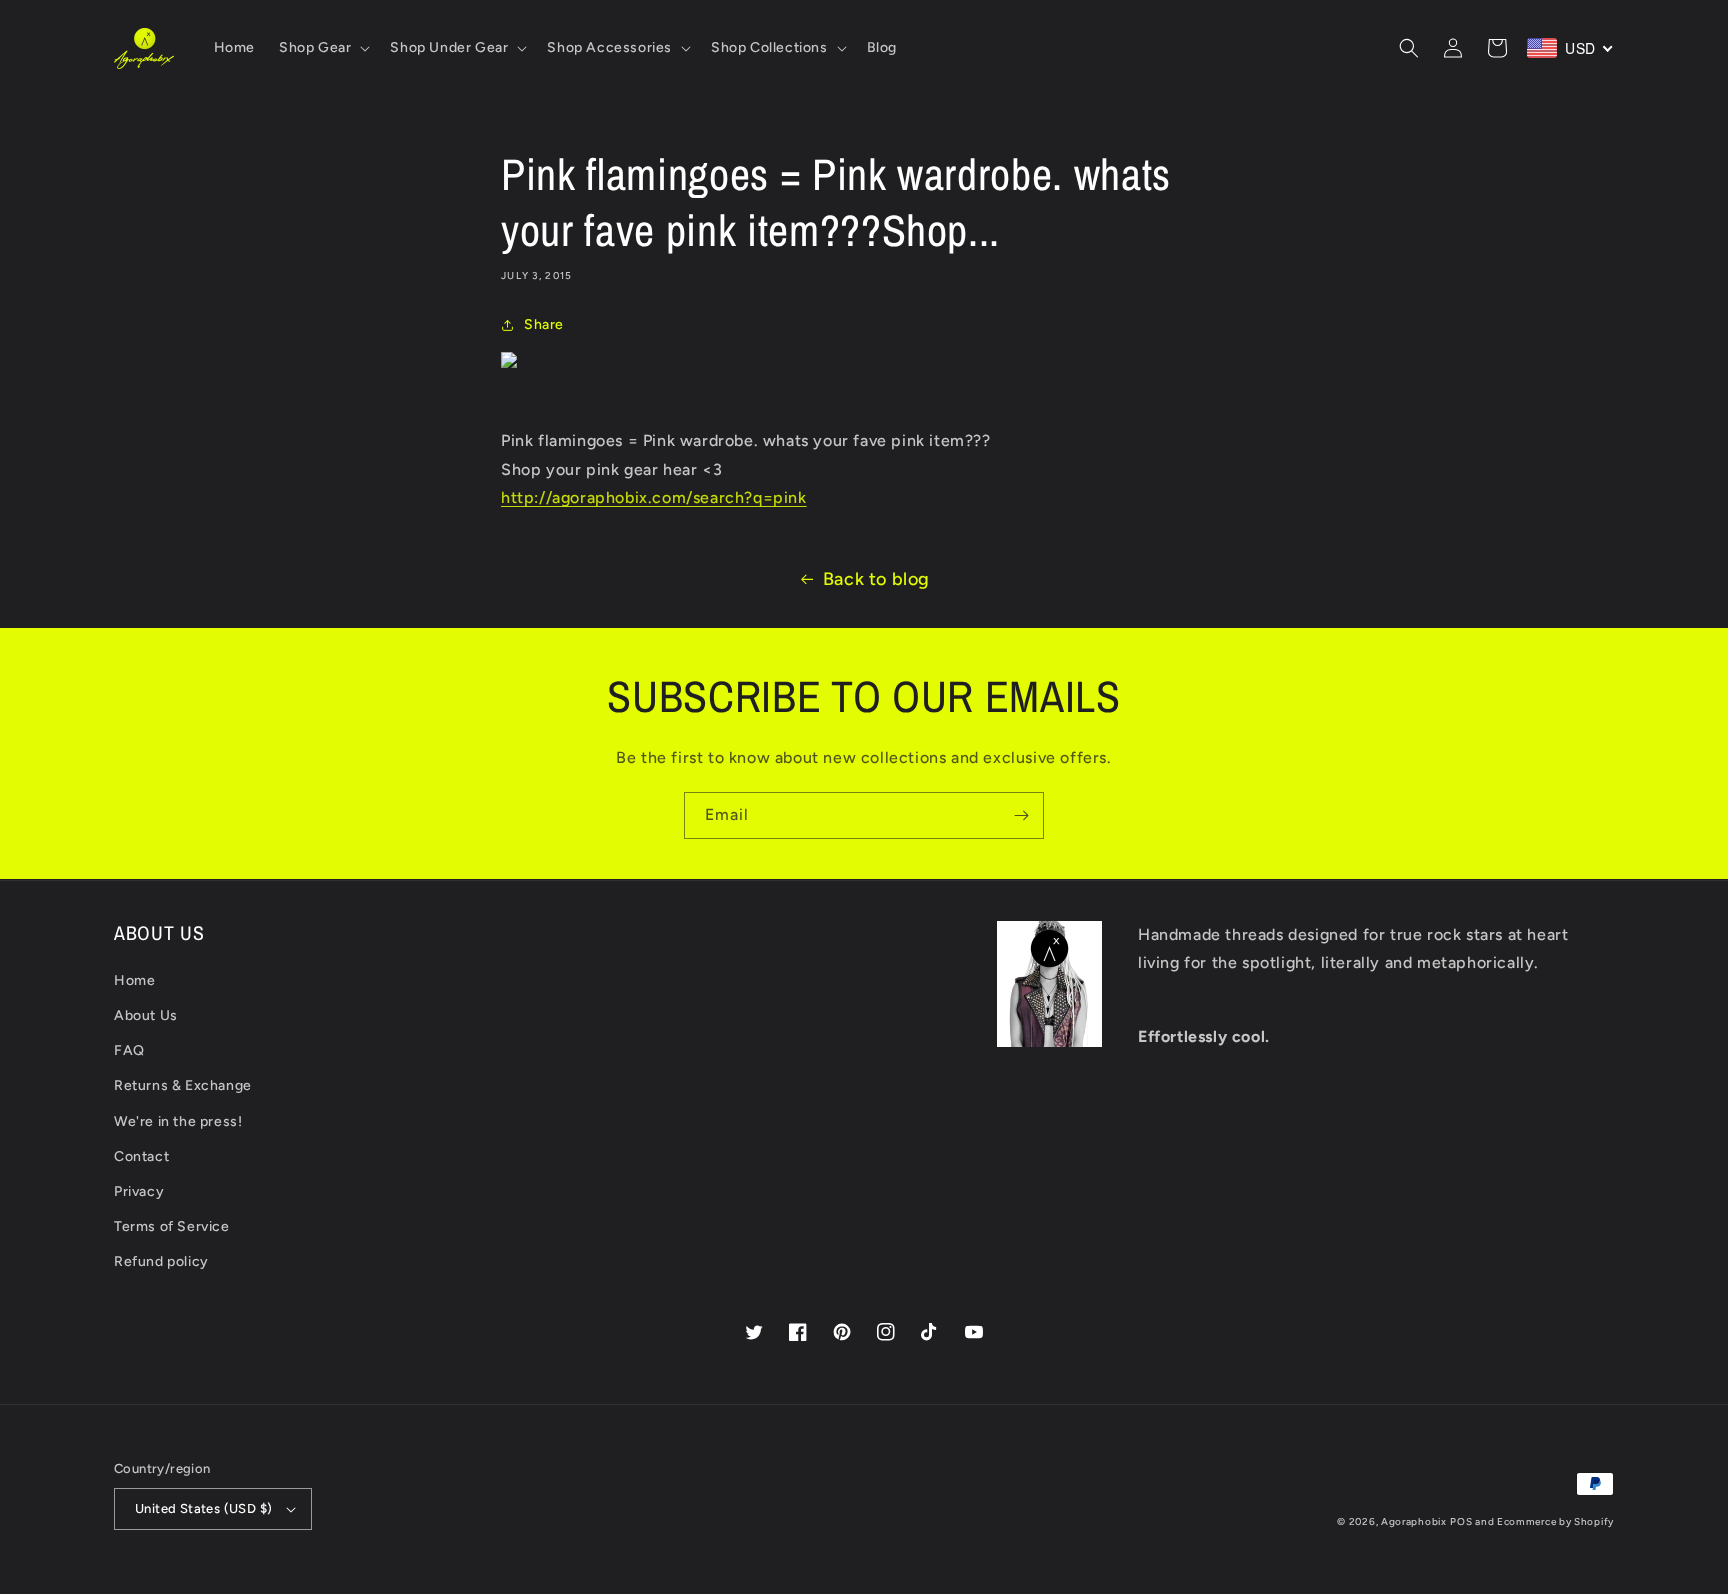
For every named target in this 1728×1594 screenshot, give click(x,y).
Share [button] (544, 324)
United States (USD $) (203, 1508)
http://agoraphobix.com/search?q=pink (654, 497)
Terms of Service (172, 1226)
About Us (146, 1015)
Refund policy (161, 1261)
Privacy (139, 1191)
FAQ (129, 1050)
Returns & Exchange (183, 1085)
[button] (322, 48)
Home (134, 980)
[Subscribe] (1021, 815)
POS (1461, 1521)
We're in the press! (178, 1121)
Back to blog (876, 579)
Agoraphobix (1414, 1521)
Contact (141, 1156)
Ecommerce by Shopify (1555, 1521)
